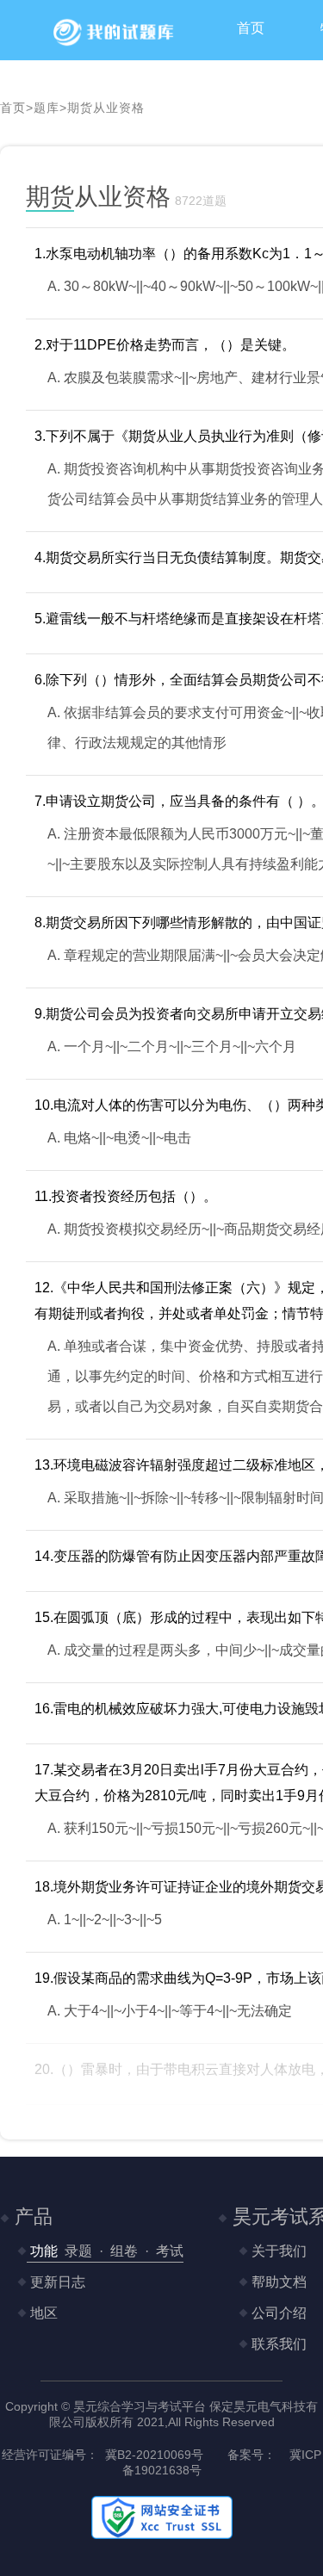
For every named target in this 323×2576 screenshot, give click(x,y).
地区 (42, 2313)
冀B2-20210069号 (154, 2455)
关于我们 (277, 2251)
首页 (251, 28)
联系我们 (277, 2344)
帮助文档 (277, 2282)
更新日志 (56, 2282)
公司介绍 (277, 2313)
